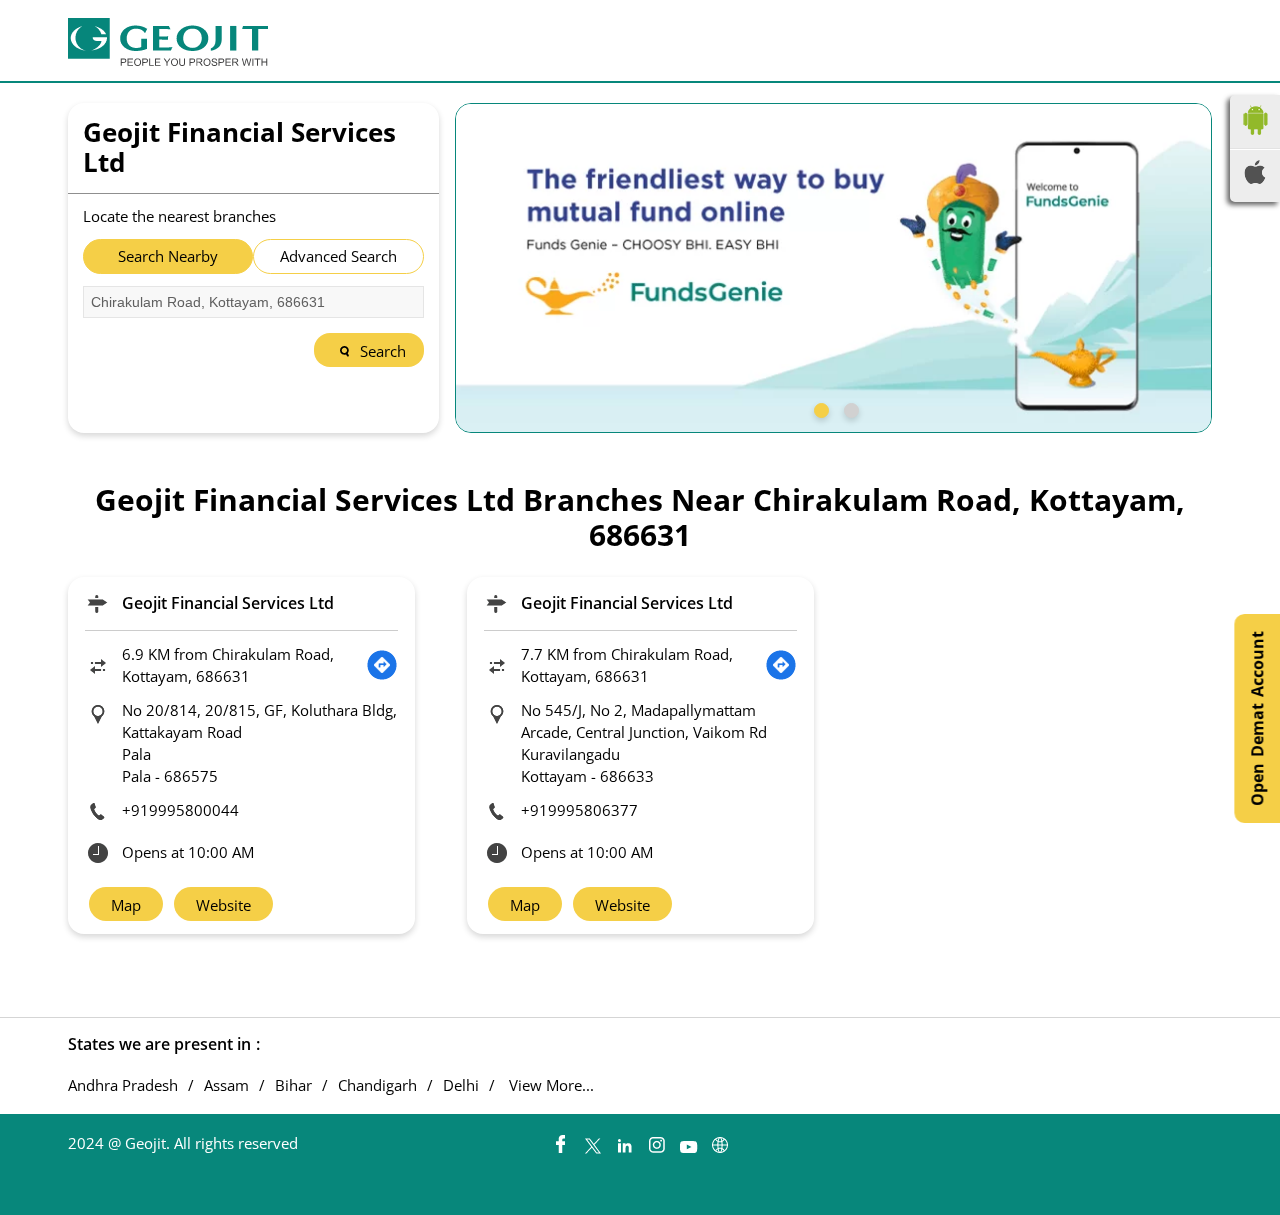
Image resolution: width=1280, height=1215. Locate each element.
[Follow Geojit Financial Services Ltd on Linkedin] (624, 1140)
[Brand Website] (720, 1140)
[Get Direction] (382, 665)
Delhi (461, 1085)
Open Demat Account (1257, 718)
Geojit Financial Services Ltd (228, 603)
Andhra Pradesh (123, 1085)
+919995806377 (579, 810)
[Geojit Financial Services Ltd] (168, 42)
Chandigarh (377, 1085)
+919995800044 (180, 810)
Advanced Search (338, 256)
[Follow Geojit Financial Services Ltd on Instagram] (656, 1140)
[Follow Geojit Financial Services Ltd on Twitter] (592, 1140)
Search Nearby (168, 256)
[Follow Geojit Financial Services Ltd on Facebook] (560, 1140)
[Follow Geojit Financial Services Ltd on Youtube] (688, 1140)
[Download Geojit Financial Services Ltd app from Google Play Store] (1255, 139)
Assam (226, 1085)
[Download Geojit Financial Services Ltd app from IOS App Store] (1255, 178)
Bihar (293, 1085)
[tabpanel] (834, 268)
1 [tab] (819, 408)
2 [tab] (849, 408)
